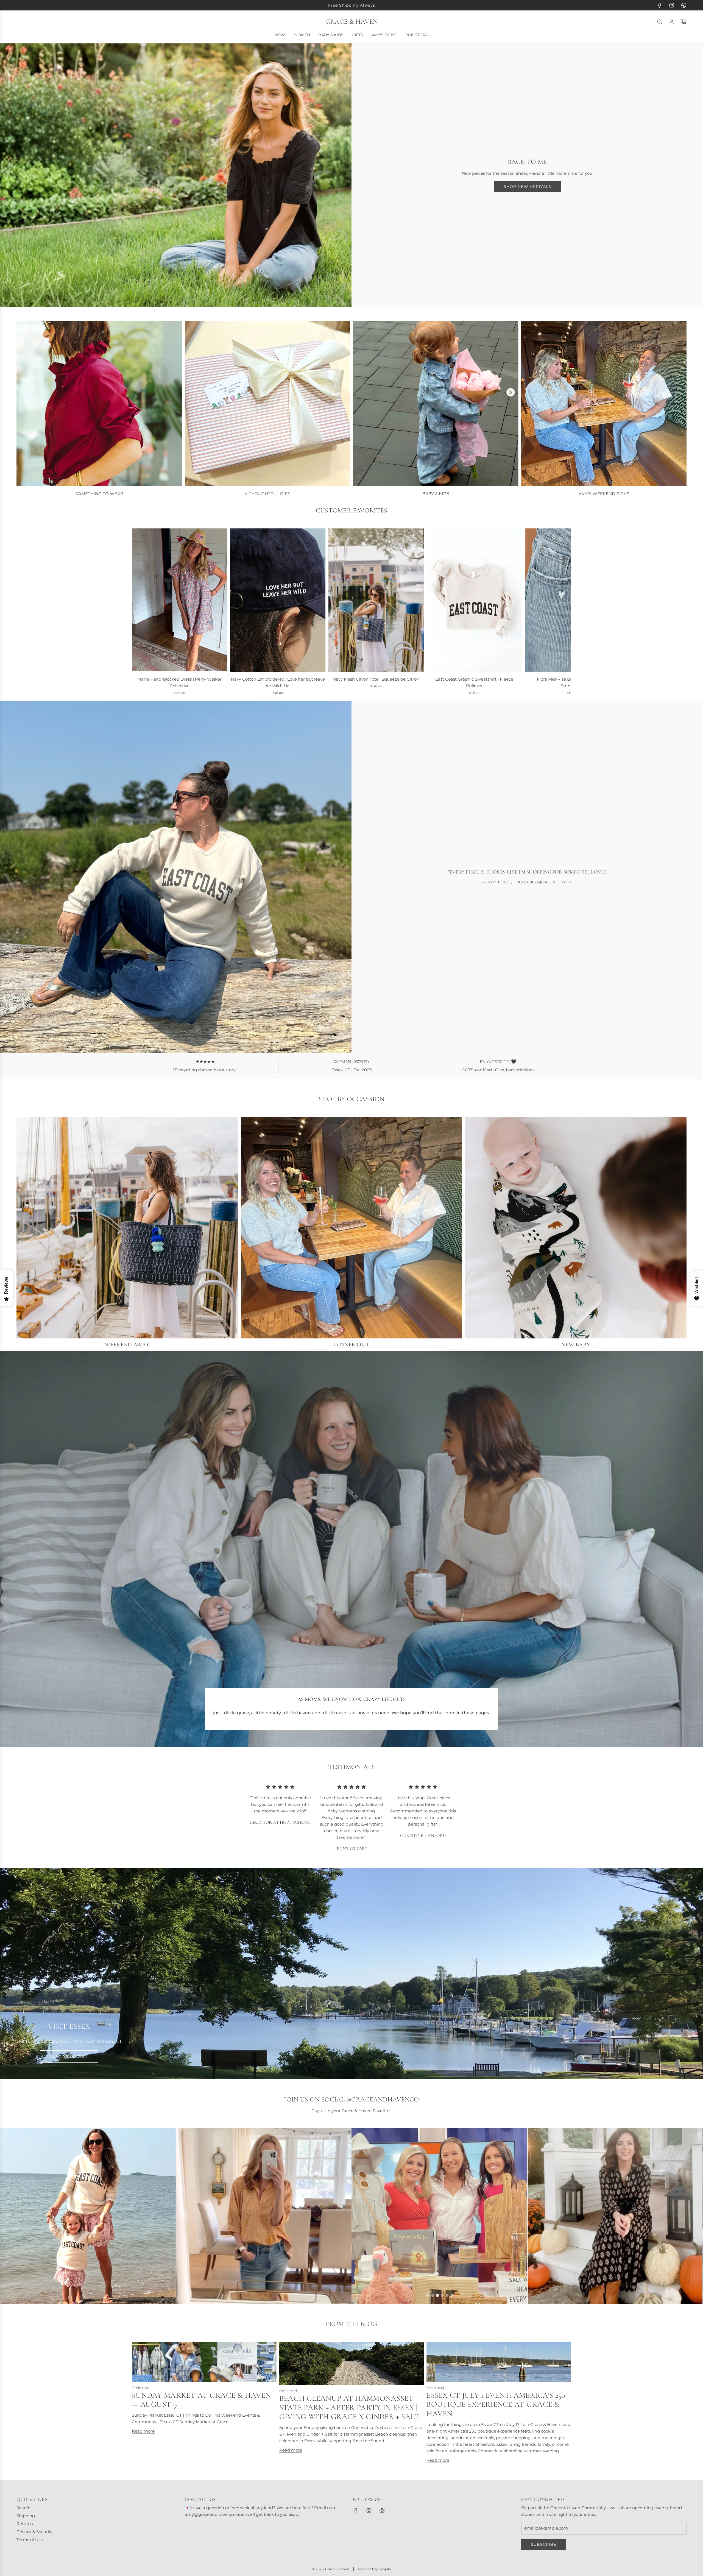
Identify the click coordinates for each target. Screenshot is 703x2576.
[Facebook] (660, 5)
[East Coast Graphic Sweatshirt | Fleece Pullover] (474, 600)
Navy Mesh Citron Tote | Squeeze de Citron (376, 679)
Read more (143, 2431)
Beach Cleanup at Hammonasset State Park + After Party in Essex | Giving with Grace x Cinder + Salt (349, 2407)
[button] (138, 612)
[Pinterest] (684, 5)
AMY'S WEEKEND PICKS (604, 494)
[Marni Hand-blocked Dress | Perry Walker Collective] (180, 600)
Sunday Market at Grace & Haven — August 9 (201, 2400)
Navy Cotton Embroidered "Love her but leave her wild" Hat (278, 682)
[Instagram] (672, 5)
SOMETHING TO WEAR (99, 494)
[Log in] (672, 22)
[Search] (660, 22)
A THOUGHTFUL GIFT (267, 494)
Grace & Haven (351, 22)
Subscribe (544, 2544)
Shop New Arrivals (527, 187)
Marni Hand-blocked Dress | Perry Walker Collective (179, 682)
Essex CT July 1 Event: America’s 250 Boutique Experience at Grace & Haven (496, 2404)
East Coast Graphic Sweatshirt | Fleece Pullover (474, 682)
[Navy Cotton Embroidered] (278, 600)
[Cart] (684, 22)
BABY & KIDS (436, 494)
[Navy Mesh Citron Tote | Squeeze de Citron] (376, 600)
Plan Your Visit (69, 2056)
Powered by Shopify (374, 2569)
